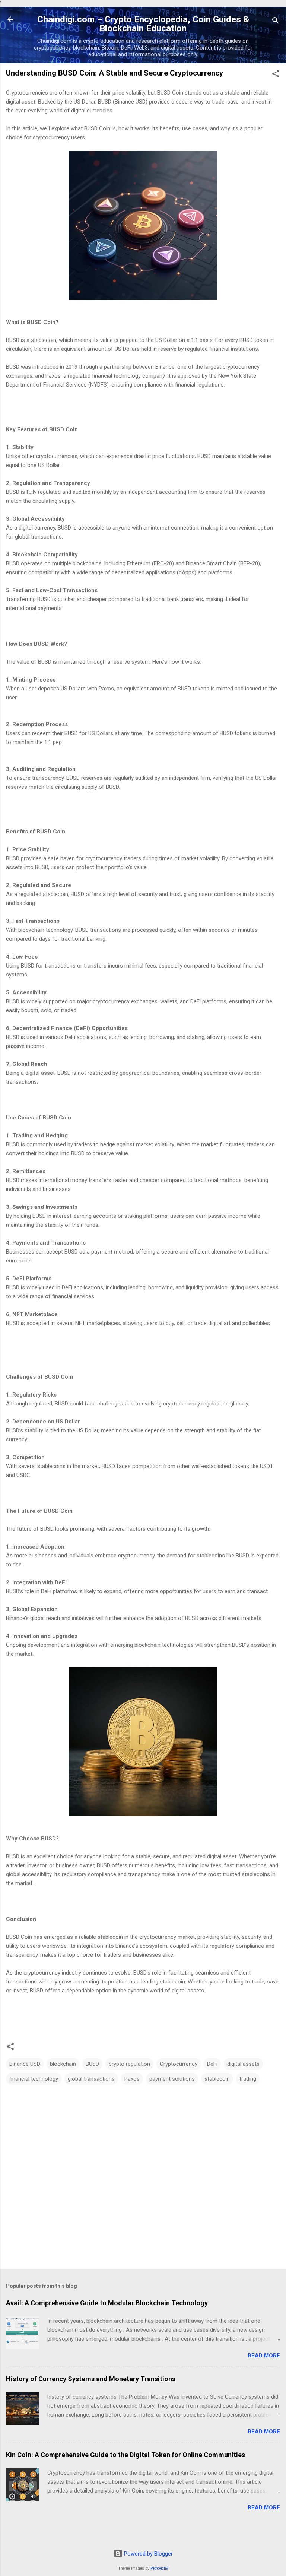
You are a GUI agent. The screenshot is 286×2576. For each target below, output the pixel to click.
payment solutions (172, 2079)
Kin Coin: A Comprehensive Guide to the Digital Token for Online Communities (125, 2455)
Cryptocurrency (179, 2064)
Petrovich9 (159, 2568)
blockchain (63, 2064)
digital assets (243, 2064)
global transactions (91, 2079)
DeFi (212, 2064)
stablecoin (217, 2079)
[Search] (276, 22)
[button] (276, 75)
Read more (264, 2356)
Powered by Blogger (148, 2554)
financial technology (34, 2079)
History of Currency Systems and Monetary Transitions (91, 2379)
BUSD (92, 2064)
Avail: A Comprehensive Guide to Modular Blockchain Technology (107, 2303)
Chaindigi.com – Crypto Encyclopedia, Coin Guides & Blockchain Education (143, 24)
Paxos (132, 2079)
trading (248, 2079)
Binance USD (25, 2064)
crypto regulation (129, 2064)
